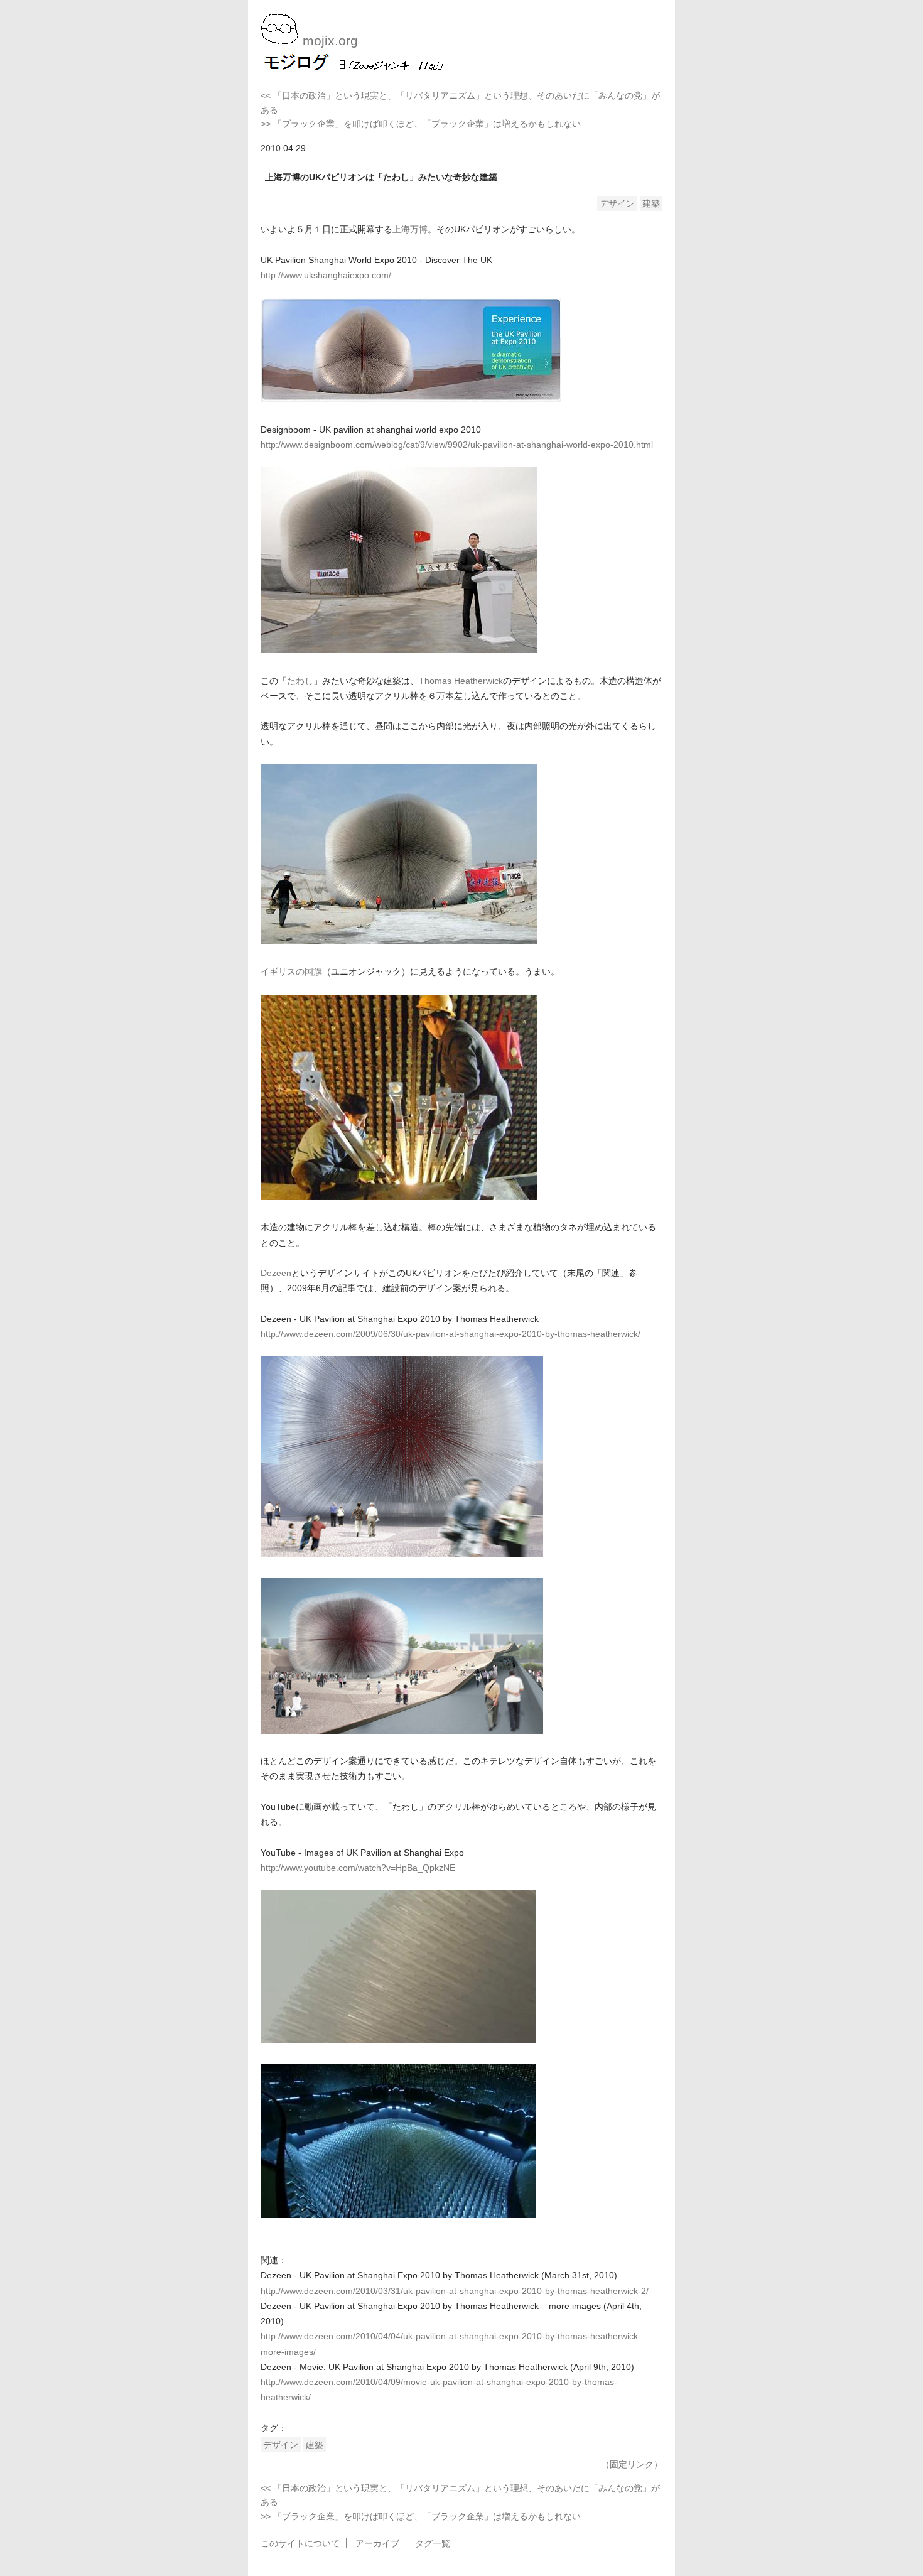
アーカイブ (377, 2543)
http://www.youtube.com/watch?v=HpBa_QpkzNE (358, 1868)
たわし (300, 681)
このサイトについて (300, 2543)
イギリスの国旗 (291, 971)
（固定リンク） (632, 2464)
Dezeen (276, 1273)
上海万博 (410, 229)
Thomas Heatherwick (461, 681)
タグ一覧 (433, 2543)
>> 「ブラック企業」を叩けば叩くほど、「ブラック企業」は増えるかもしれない (421, 124)
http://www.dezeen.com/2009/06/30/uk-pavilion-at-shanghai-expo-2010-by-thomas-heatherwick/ (451, 1334)
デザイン (617, 203)
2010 (271, 148)
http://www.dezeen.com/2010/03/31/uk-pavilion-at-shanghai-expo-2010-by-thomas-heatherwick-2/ (455, 2291)
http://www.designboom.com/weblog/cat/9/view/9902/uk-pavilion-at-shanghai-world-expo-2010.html (457, 445)
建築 (651, 203)
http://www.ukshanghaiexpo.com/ (326, 275)
